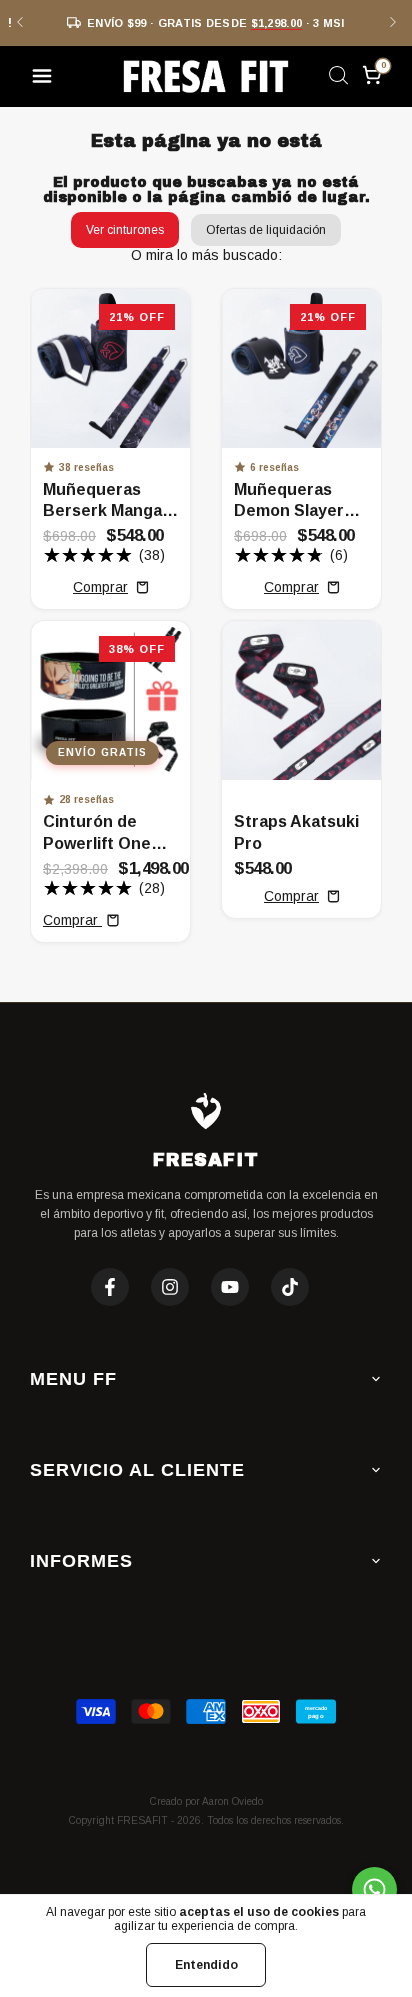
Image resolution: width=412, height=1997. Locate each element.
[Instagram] (170, 1287)
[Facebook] (110, 1287)
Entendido (206, 1965)
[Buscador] (338, 79)
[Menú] (45, 79)
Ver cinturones (125, 230)
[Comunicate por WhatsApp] (374, 1889)
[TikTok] (290, 1287)
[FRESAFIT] (206, 76)
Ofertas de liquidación (266, 230)
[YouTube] (230, 1287)
